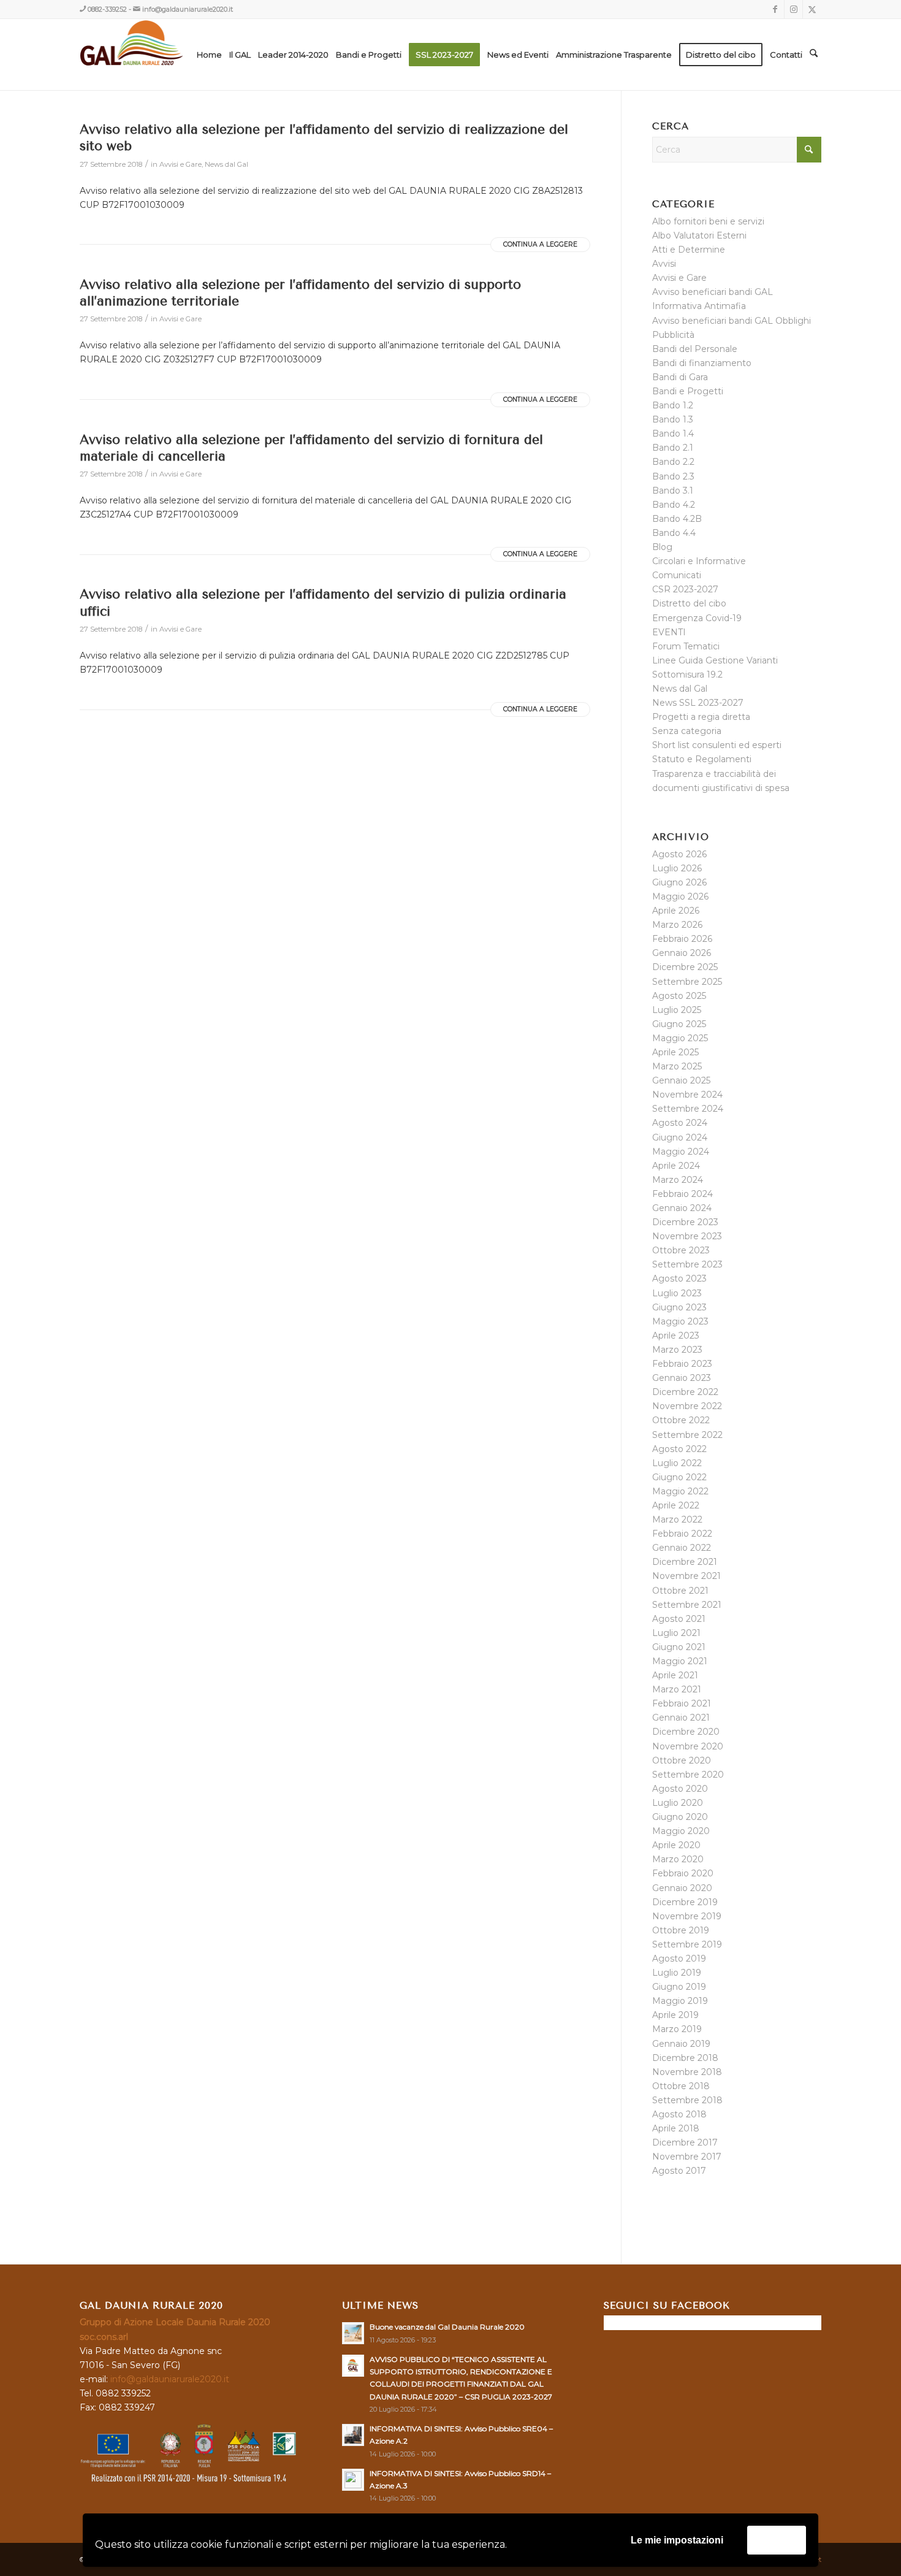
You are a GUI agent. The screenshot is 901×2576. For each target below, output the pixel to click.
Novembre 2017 (687, 2157)
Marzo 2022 (677, 1519)
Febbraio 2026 (682, 939)
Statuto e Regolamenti (702, 759)
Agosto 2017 (679, 2171)
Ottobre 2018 (681, 2086)
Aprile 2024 (676, 1166)
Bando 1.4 (673, 434)
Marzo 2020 (678, 1859)
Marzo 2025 (677, 1066)
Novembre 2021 (686, 1576)
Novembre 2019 (687, 1916)
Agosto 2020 (680, 1789)
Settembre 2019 (687, 1944)
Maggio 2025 (680, 1038)
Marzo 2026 (677, 925)
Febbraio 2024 (682, 1194)
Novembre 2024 (687, 1095)
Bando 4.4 (674, 533)
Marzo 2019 (677, 2029)
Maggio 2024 (681, 1152)
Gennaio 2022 (682, 1548)
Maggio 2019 (680, 2001)
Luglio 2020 (678, 1803)
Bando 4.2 (674, 505)
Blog (662, 547)
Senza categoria (687, 731)
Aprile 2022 (676, 1505)
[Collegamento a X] (812, 9)
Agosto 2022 (679, 1449)
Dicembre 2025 (685, 967)
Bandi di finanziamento (702, 363)
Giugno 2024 (680, 1137)
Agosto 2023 (679, 1278)
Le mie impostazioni (677, 2540)
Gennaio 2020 (682, 1888)
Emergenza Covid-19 (697, 618)
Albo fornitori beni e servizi (708, 221)
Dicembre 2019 (685, 1902)
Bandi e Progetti (688, 391)
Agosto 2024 (680, 1123)
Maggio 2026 (680, 896)
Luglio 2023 (677, 1293)
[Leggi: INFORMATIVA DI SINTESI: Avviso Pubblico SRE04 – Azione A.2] (353, 2435)
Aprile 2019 (675, 2015)
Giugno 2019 (679, 1987)
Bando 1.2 (673, 405)
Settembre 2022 (687, 1435)
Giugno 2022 (679, 1477)
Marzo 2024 (678, 1180)
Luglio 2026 (677, 868)
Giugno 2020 (680, 1817)
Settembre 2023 (687, 1264)
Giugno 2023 (679, 1307)
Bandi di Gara (680, 377)
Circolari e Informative (699, 561)
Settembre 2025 (687, 982)
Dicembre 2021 (685, 1562)
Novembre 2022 (687, 1406)
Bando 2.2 (673, 462)
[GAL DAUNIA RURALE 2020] (157, 55)
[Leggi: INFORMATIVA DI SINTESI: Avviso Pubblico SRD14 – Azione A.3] (353, 2480)
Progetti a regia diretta (701, 717)
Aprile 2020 (676, 1845)
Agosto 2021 (679, 1619)
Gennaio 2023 (682, 1378)
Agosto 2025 (679, 996)
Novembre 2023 (687, 1236)
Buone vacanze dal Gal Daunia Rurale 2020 (447, 2327)
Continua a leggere (540, 244)
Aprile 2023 (676, 1336)
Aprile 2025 (675, 1052)
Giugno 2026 (679, 882)
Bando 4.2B (677, 519)
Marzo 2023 (677, 1350)
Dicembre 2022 (685, 1392)
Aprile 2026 (676, 911)
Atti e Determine (689, 250)
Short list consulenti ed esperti (717, 745)
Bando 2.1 (673, 448)
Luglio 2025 (677, 1010)
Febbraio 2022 (682, 1534)
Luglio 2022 (677, 1463)
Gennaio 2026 (682, 953)
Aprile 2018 (676, 2128)
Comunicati (677, 575)
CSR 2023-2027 (685, 589)
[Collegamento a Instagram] (793, 9)
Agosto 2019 (679, 1959)
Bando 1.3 (673, 419)
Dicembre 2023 (685, 1222)
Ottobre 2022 (681, 1420)
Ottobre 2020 (682, 1760)
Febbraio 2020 (683, 1873)
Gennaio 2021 (681, 1718)
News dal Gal (226, 164)
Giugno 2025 (679, 1024)
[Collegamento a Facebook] (775, 9)
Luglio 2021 (676, 1633)
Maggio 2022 (680, 1491)
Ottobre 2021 (680, 1591)
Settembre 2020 (688, 1775)
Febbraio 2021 (682, 1703)
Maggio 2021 (680, 1661)
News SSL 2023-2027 (698, 703)
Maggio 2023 (680, 1321)
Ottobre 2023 (681, 1250)
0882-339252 (107, 9)
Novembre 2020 (688, 1746)
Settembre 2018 (687, 2100)
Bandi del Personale (695, 349)
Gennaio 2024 (682, 1208)
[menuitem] (209, 55)
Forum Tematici (686, 646)
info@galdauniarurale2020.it (188, 9)
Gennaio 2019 (681, 2044)
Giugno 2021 (679, 1647)
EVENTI (669, 632)
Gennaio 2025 (681, 1080)
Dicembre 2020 (686, 1732)
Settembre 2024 (688, 1109)
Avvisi (664, 264)
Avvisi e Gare (181, 164)
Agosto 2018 (679, 2114)
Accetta (777, 2540)
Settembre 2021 (687, 1605)
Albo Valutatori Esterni (699, 235)
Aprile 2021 (675, 1675)
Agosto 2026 (679, 854)
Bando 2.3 (673, 476)
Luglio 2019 (677, 1973)
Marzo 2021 (677, 1689)
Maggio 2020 (681, 1831)
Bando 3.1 (673, 491)
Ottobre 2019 (681, 1930)
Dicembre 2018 (685, 2058)
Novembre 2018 (687, 2072)
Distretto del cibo (689, 603)
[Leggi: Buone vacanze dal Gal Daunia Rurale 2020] (353, 2333)
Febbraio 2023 (682, 1364)
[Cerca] (814, 55)
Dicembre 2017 (685, 2142)
